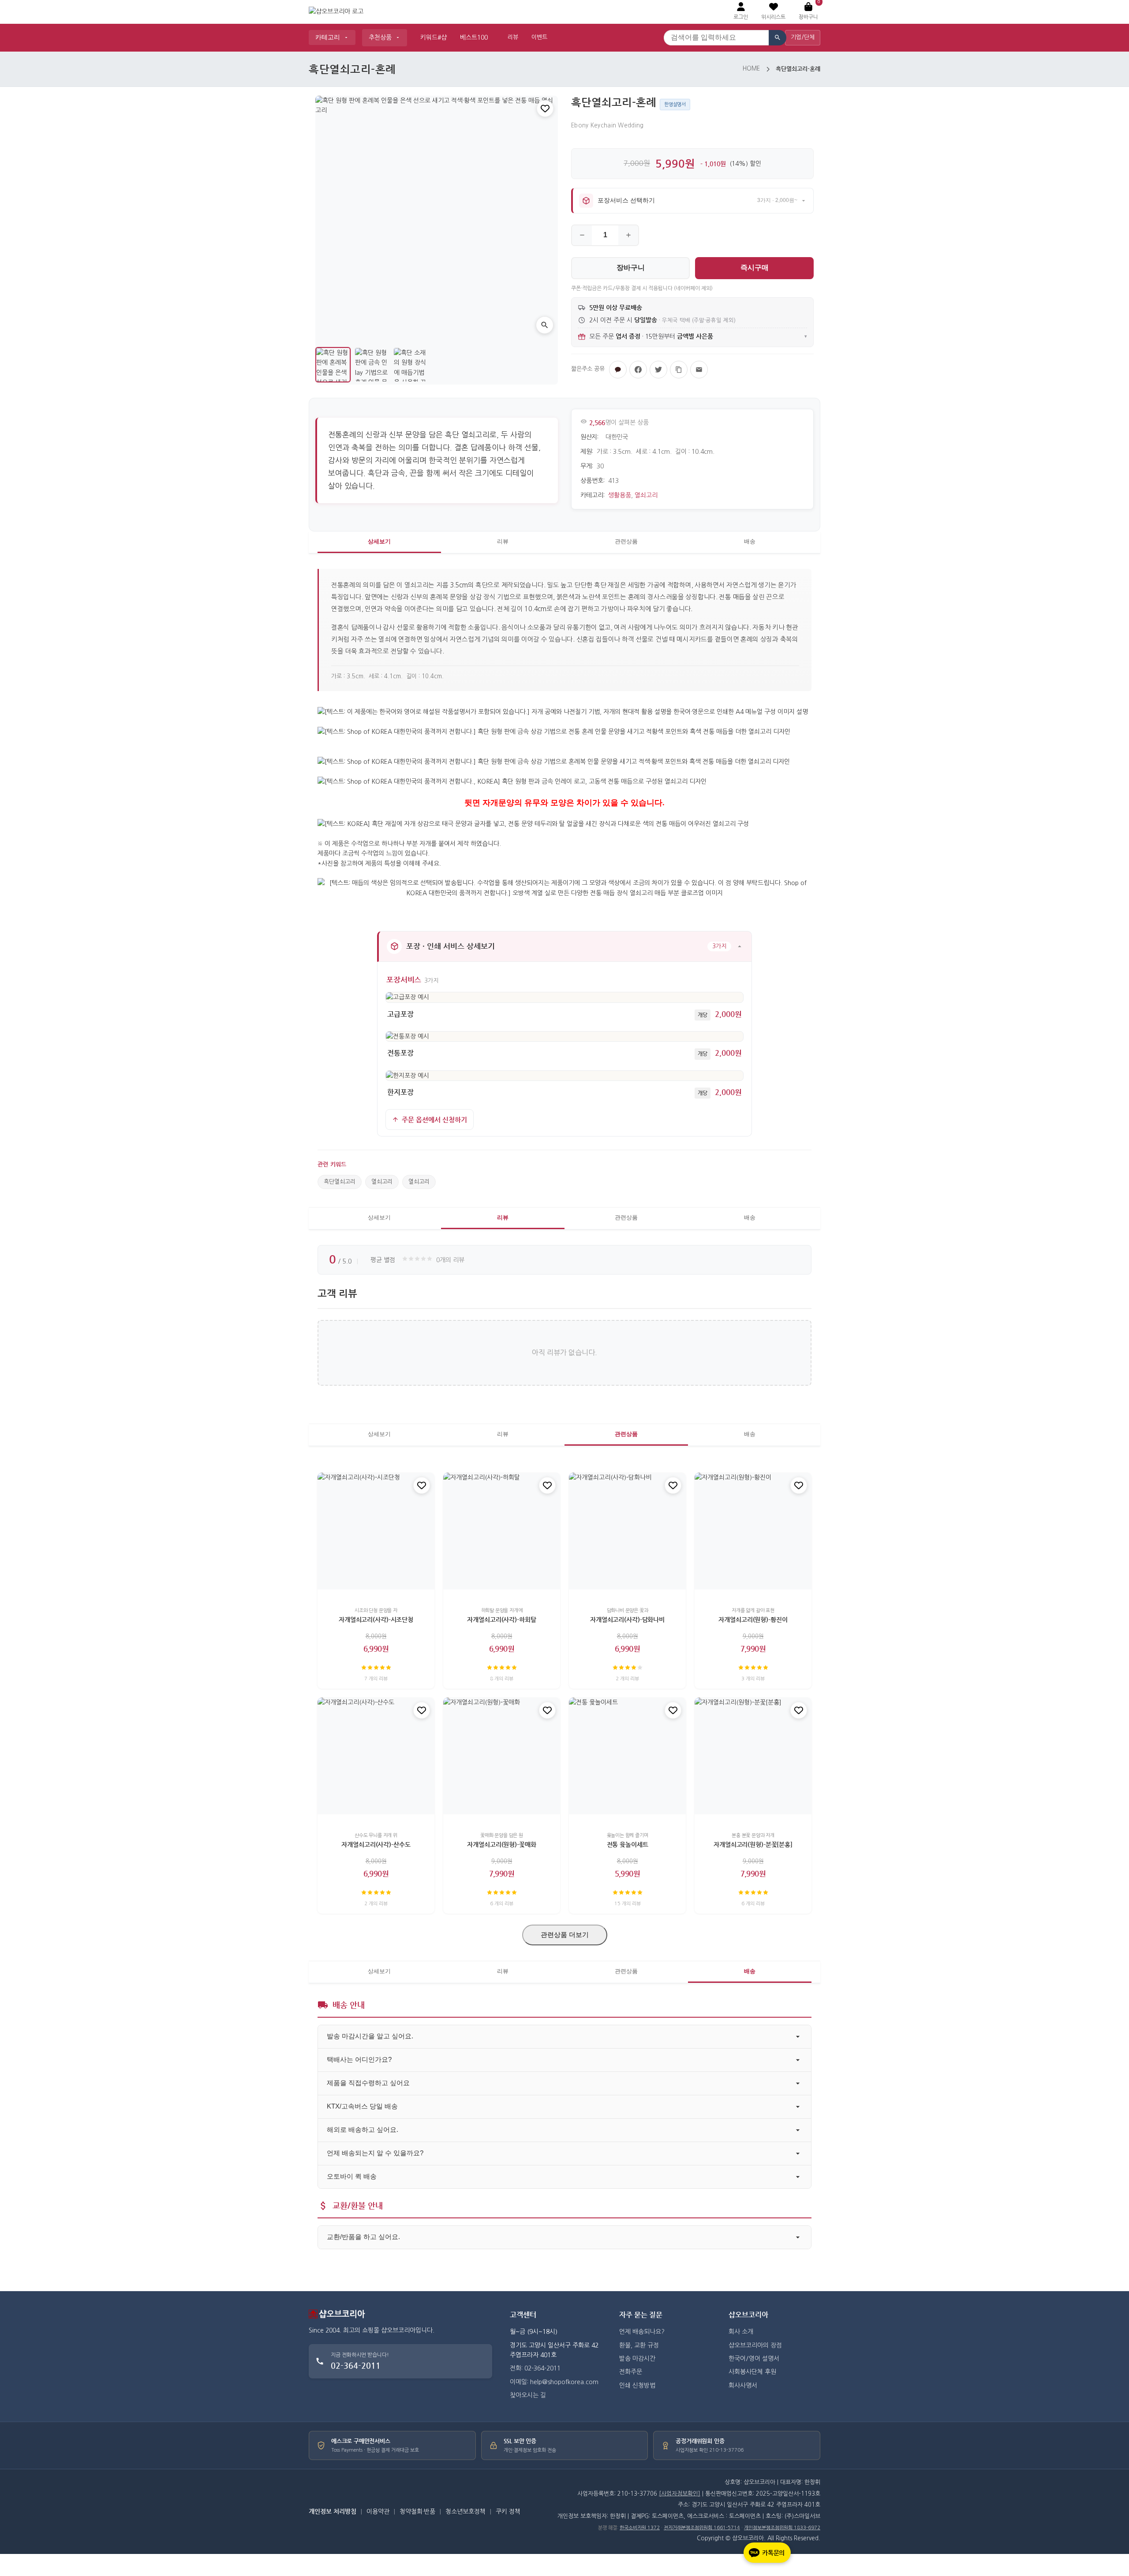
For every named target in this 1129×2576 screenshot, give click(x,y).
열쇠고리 (646, 495)
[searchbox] (716, 38)
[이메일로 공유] (699, 370)
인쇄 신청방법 (637, 2385)
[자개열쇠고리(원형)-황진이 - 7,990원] (753, 1531)
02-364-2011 (356, 2365)
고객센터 (523, 2315)
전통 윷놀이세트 (628, 1844)
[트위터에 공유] (658, 370)
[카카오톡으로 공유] (618, 370)
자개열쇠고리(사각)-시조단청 (376, 1619)
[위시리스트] (545, 108)
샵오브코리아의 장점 (755, 2345)
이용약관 (378, 2512)
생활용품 (620, 495)
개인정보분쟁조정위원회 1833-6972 (782, 2528)
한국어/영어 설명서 (754, 2359)
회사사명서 (743, 2385)
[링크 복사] (679, 370)
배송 (750, 541)
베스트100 (474, 37)
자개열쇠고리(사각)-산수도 (376, 1844)
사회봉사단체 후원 (752, 2372)
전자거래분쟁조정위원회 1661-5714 (702, 2528)
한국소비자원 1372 (640, 2528)
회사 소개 (741, 2332)
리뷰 (513, 37)
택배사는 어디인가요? (359, 2059)
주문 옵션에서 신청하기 (434, 1120)
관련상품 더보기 (565, 1935)
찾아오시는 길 (528, 2395)
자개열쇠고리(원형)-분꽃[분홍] (753, 1844)
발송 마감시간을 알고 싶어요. (370, 2036)
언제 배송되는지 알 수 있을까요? (375, 2153)
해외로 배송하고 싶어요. (363, 2129)
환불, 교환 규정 (639, 2345)
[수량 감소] (582, 235)
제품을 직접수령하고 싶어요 (368, 2083)
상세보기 (379, 541)
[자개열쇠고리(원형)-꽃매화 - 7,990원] (502, 1756)
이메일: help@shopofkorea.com (554, 2382)
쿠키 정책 (508, 2512)
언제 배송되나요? (642, 2332)
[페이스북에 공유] (638, 370)
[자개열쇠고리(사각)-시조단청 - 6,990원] (376, 1531)
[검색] (778, 38)
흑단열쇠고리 (340, 1182)
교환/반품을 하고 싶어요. (363, 2237)
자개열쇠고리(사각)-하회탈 (501, 1619)
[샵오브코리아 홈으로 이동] (336, 12)
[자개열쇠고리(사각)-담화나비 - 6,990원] (627, 1531)
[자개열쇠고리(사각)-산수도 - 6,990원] (376, 1756)
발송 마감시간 (637, 2359)
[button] (773, 12)
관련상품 (626, 541)
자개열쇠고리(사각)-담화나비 (627, 1619)
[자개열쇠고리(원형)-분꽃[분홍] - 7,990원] (753, 1756)
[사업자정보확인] (680, 2494)
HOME (751, 69)
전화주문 (631, 2372)
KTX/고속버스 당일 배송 (362, 2106)
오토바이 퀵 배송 (352, 2176)
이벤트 (539, 37)
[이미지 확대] (545, 325)
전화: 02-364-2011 (535, 2368)
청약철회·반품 (417, 2512)
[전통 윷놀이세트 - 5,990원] (627, 1756)
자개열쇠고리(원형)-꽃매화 (501, 1844)
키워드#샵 (434, 37)
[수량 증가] (628, 235)
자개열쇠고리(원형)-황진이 (753, 1619)
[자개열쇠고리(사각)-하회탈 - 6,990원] (502, 1531)
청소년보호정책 (465, 2512)
